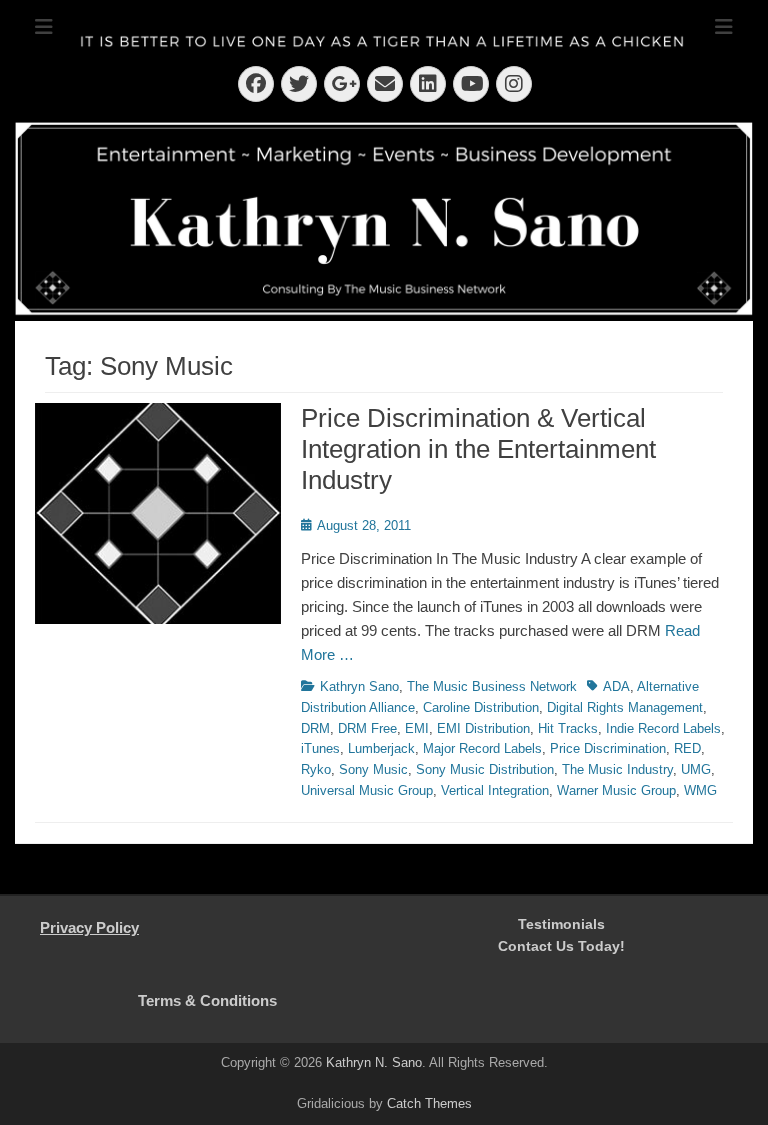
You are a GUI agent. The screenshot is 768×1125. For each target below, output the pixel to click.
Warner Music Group (616, 790)
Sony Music (373, 769)
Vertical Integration (495, 790)
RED (687, 748)
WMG (700, 790)
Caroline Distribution (481, 707)
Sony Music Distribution (485, 769)
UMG (696, 769)
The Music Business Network (492, 686)
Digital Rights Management (625, 707)
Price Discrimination (608, 748)
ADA (616, 686)
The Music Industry (617, 769)
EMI (417, 728)
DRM (315, 728)
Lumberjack (381, 748)
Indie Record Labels (663, 728)
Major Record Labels (482, 748)
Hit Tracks (568, 728)
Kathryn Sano (359, 686)
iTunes (320, 748)
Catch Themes (429, 1103)
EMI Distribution (483, 728)
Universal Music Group (367, 790)
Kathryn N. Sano (374, 1062)
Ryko (316, 769)
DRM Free (367, 728)
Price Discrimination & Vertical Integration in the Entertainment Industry (478, 449)
